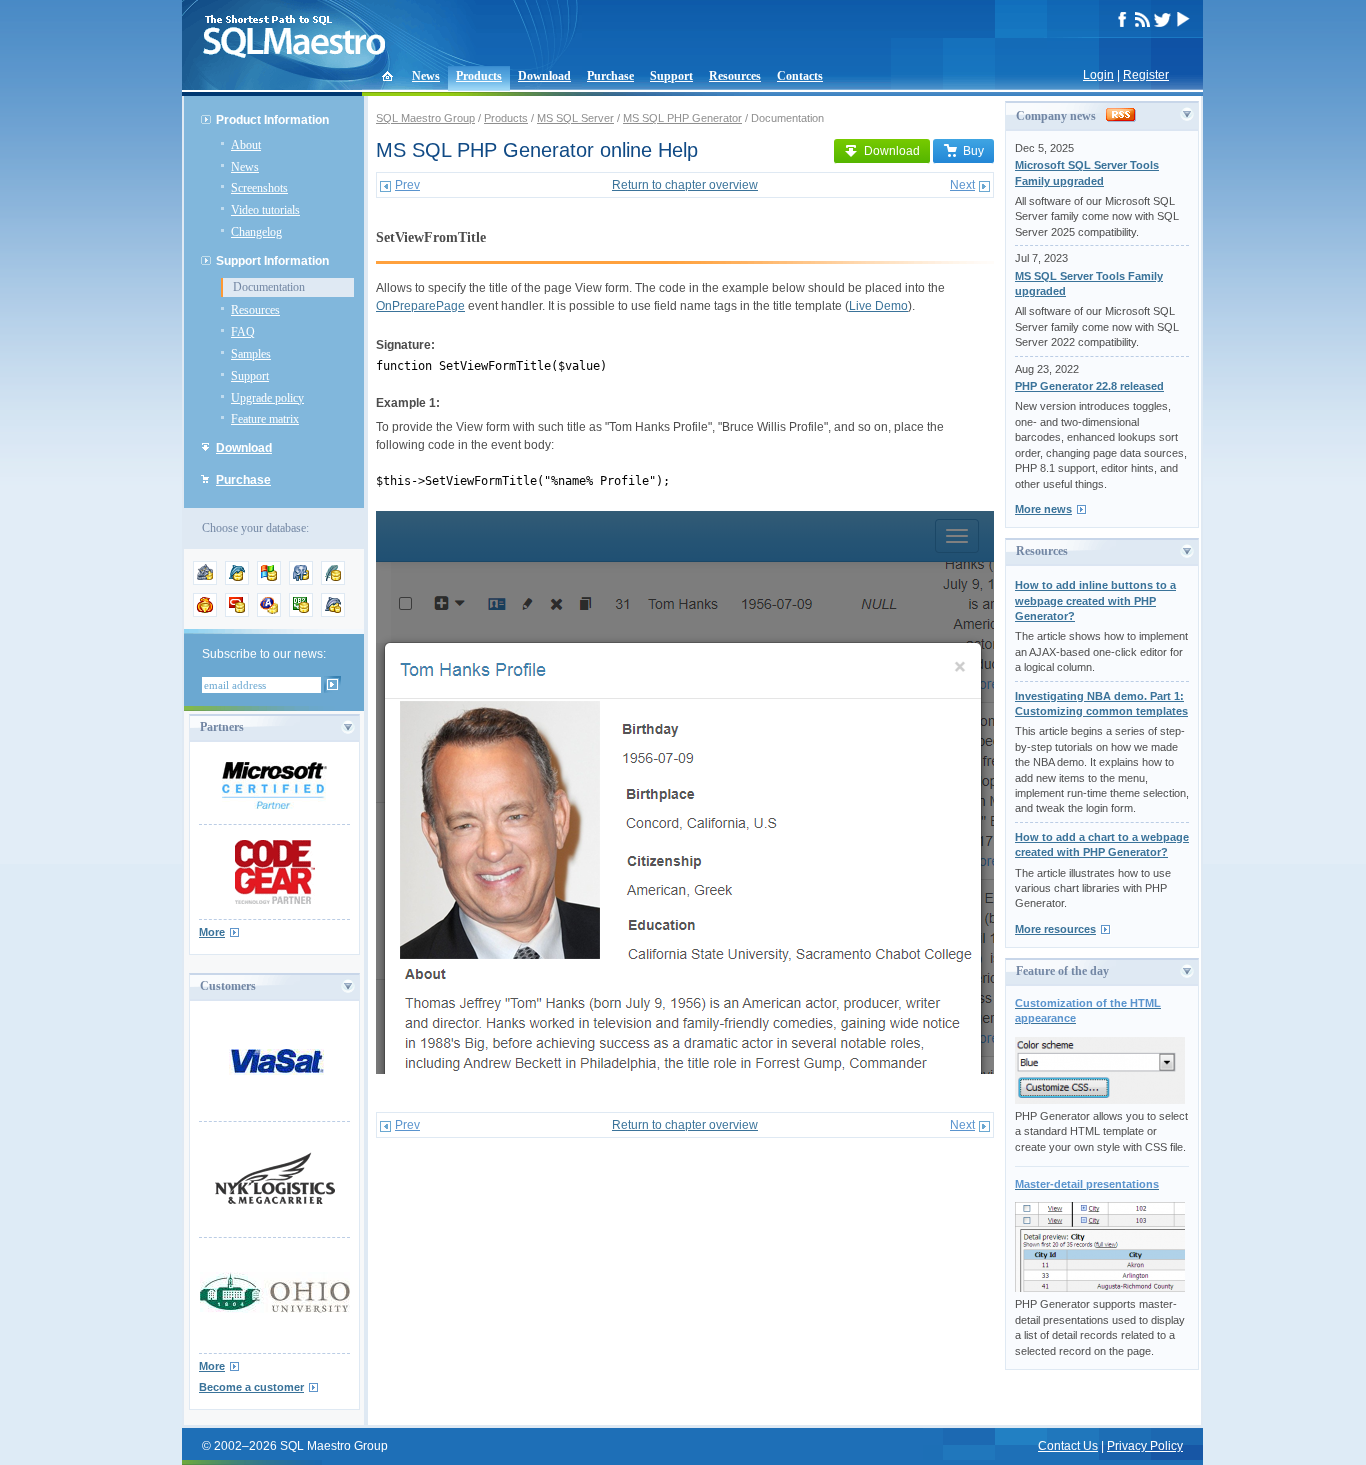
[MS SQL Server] (269, 581)
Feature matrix (265, 419)
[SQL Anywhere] (269, 613)
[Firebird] (205, 613)
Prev (407, 185)
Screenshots (259, 188)
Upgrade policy (267, 398)
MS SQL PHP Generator (682, 118)
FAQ (243, 332)
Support (671, 76)
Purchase (610, 76)
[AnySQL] (205, 581)
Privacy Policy (1145, 1446)
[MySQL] (237, 581)
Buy (973, 151)
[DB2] (301, 613)
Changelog (256, 232)
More (212, 932)
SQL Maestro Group (425, 118)
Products (479, 76)
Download (544, 76)
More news (1043, 509)
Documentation (269, 287)
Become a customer (251, 1387)
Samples (251, 354)
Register (1146, 75)
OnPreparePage (420, 306)
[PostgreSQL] (301, 581)
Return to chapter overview (685, 185)
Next (962, 185)
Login (1098, 75)
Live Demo (878, 306)
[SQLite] (333, 581)
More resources (1055, 929)
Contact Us (1068, 1446)
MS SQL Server (575, 118)
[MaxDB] (333, 613)
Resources (735, 76)
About (246, 145)
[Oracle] (237, 613)
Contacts (800, 76)
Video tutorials (265, 210)
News (426, 76)
